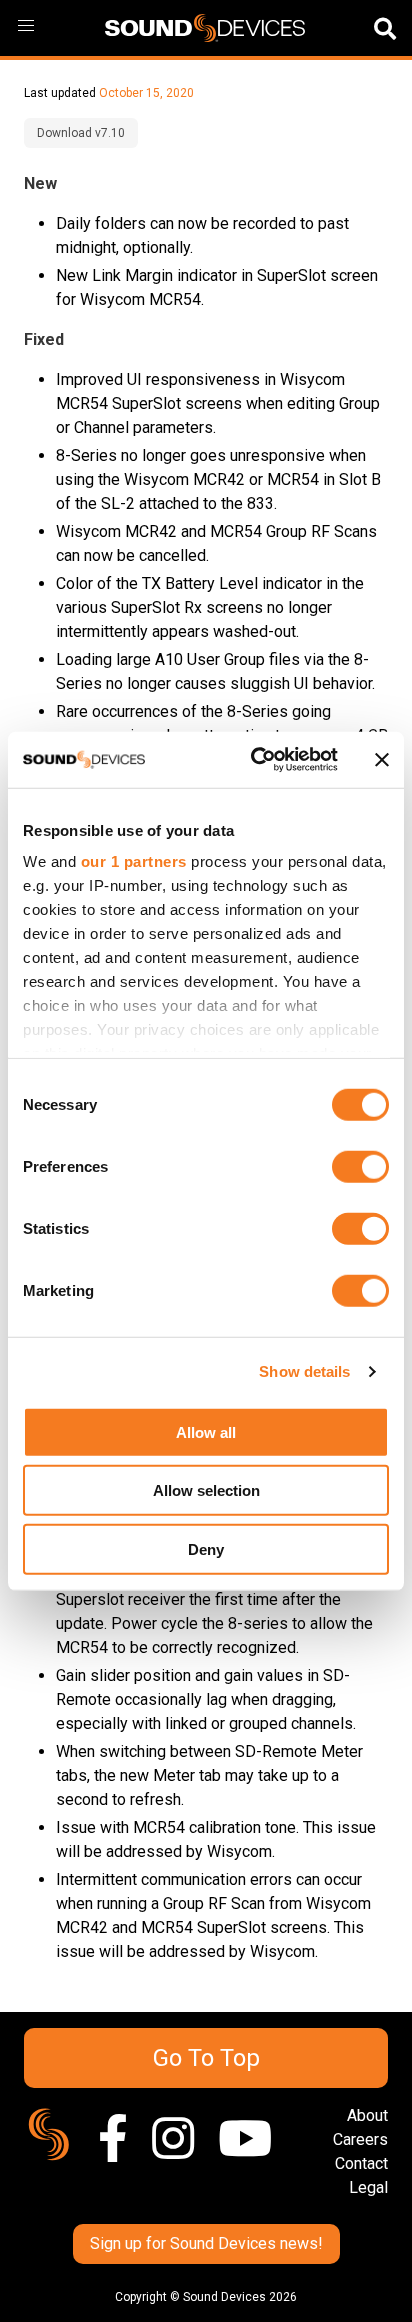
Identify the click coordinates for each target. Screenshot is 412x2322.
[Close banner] (382, 760)
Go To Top (206, 2058)
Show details (304, 1371)
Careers (360, 2139)
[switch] (360, 1166)
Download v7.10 (81, 133)
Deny (206, 1548)
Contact (361, 2163)
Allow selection (206, 1490)
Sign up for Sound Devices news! (206, 2243)
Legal (368, 2187)
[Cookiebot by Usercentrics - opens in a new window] (255, 760)
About (367, 2115)
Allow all (206, 1431)
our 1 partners (134, 861)
